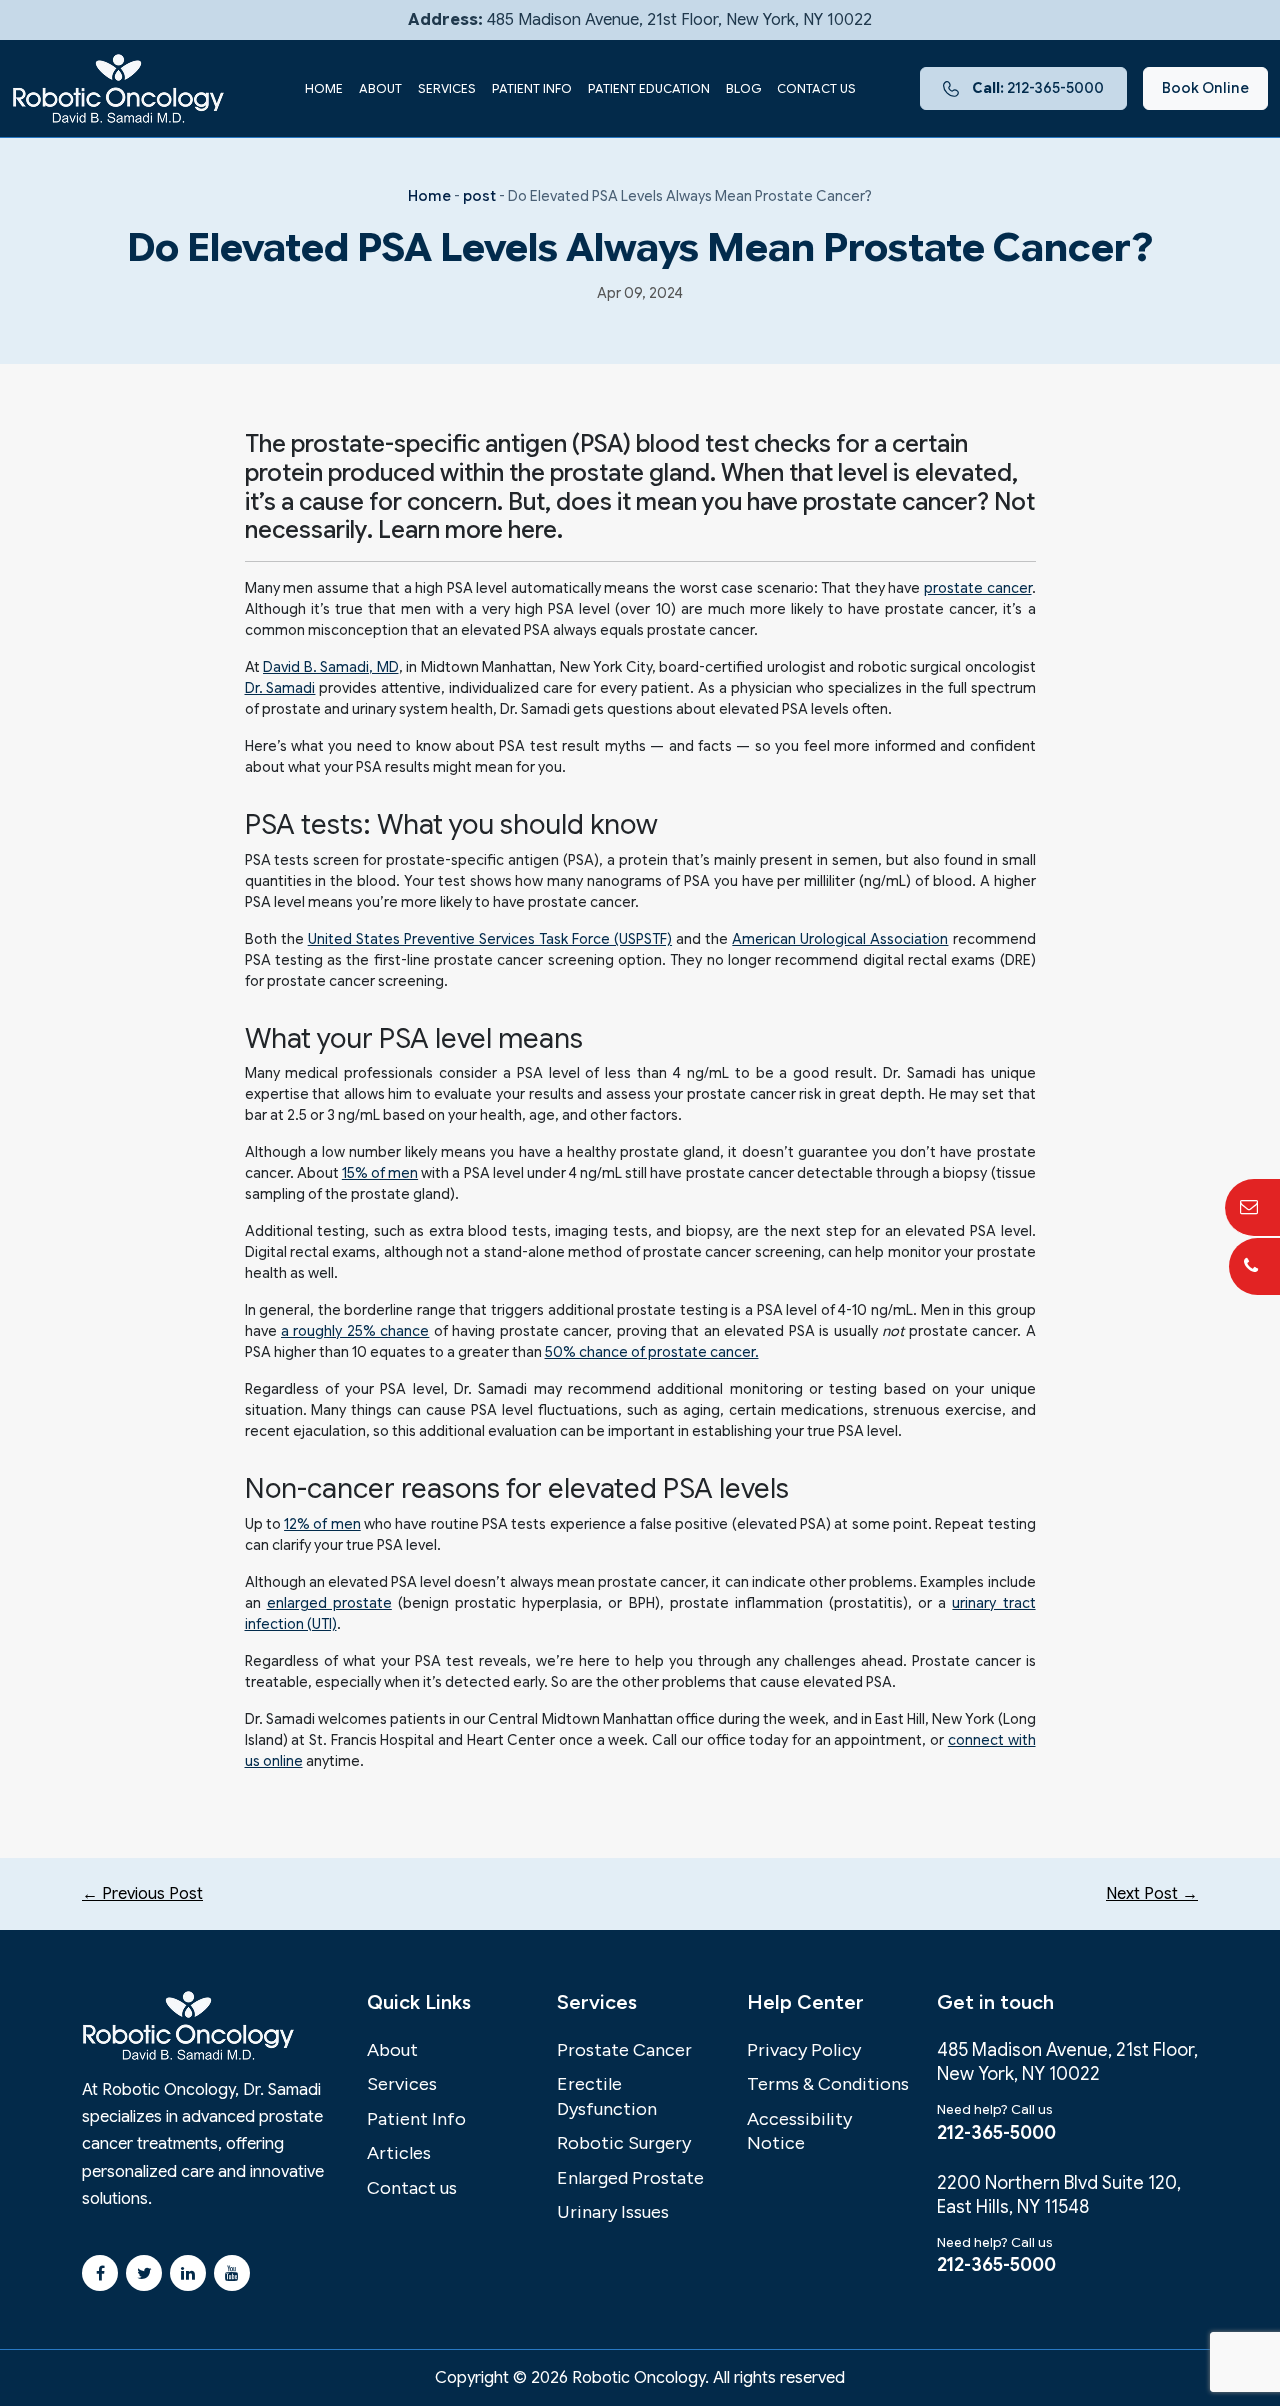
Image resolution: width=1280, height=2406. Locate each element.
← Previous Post (142, 1894)
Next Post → (1152, 1894)
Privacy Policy (804, 2050)
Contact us (816, 88)
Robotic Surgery (624, 2143)
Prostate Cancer (624, 2050)
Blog (743, 88)
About (380, 88)
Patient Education (649, 88)
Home (324, 88)
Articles (399, 2153)
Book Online (1205, 88)
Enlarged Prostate (630, 2178)
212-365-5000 (1038, 88)
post (479, 196)
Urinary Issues (613, 2212)
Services (447, 88)
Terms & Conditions (828, 2084)
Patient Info (532, 88)
